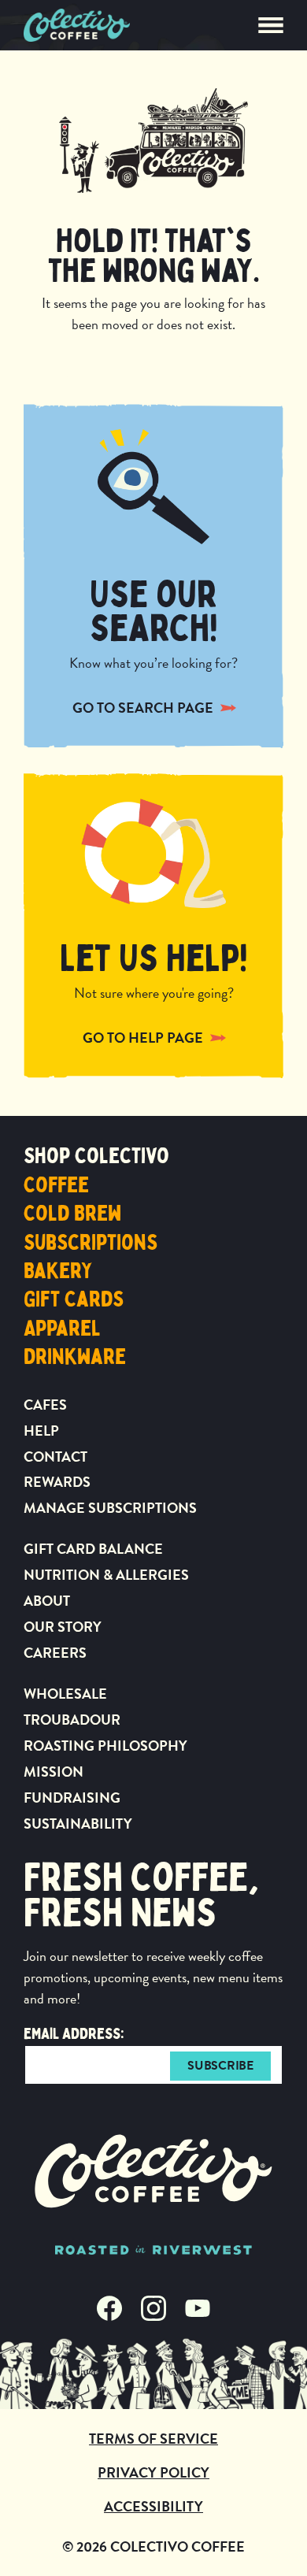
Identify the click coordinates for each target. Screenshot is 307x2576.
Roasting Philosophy (105, 1746)
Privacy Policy (153, 2472)
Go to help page (143, 1038)
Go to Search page (143, 708)
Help (41, 1431)
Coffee (56, 1185)
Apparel (62, 1329)
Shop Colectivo (96, 1156)
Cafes (45, 1405)
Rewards (57, 1482)
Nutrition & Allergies (106, 1575)
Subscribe (220, 2066)
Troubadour (72, 1720)
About (47, 1601)
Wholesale (65, 1694)
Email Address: (74, 2034)
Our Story (63, 1627)
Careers (55, 1653)
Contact (55, 1457)
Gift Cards (74, 1299)
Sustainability (78, 1824)
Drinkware (75, 1357)
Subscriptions (91, 1243)
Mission (54, 1772)
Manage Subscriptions (110, 1508)
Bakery (58, 1271)
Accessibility (153, 2506)
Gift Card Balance (93, 1549)
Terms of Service (153, 2439)
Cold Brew (72, 1214)
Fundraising (72, 1798)
